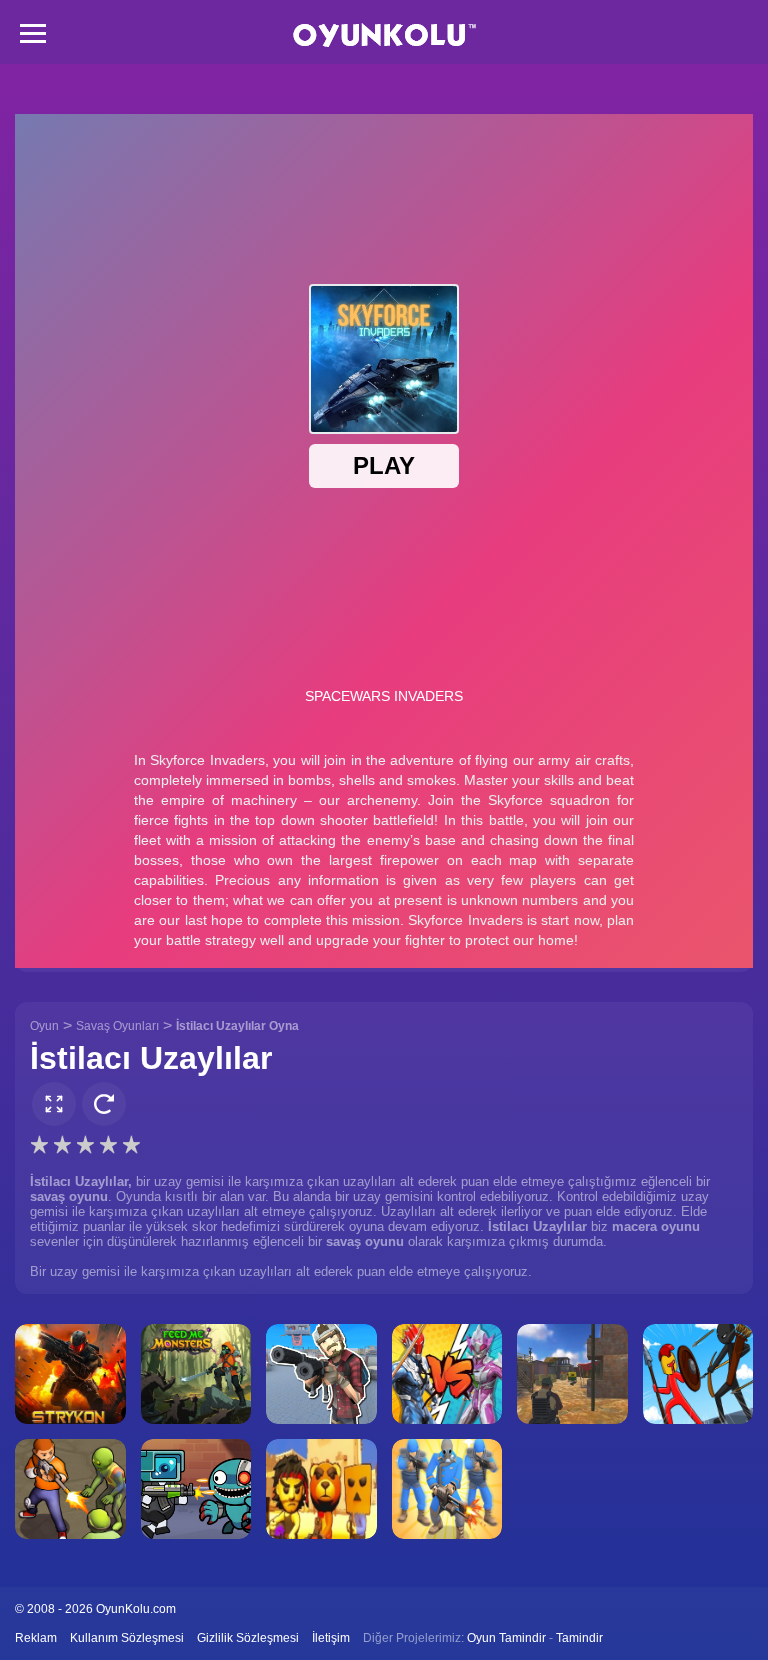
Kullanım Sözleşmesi (127, 1638)
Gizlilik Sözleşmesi (248, 1638)
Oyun (44, 1026)
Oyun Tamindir (506, 1638)
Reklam (36, 1638)
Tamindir (579, 1638)
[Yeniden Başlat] (104, 1104)
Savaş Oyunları (117, 1026)
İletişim (331, 1638)
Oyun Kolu (384, 35)
